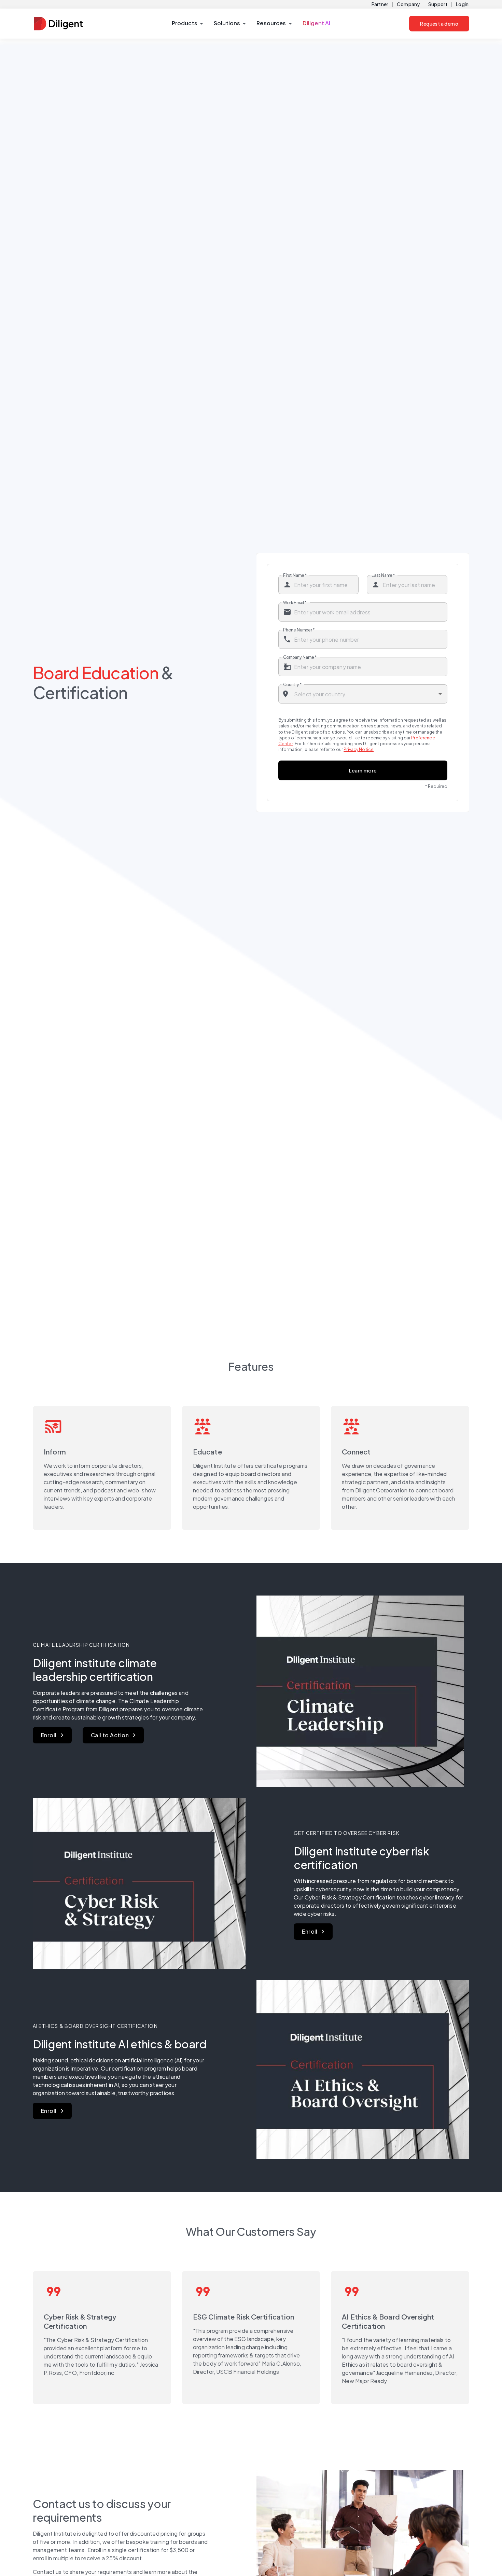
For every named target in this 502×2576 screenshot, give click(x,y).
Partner (380, 4)
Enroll (49, 1735)
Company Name (300, 657)
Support (438, 4)
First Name (295, 575)
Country (292, 684)
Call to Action (110, 1735)
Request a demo (439, 24)
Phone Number (299, 630)
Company (408, 4)
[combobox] (363, 694)
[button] (187, 24)
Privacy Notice (359, 749)
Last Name (383, 575)
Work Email (295, 602)
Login (462, 4)
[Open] (440, 694)
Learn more (363, 770)
